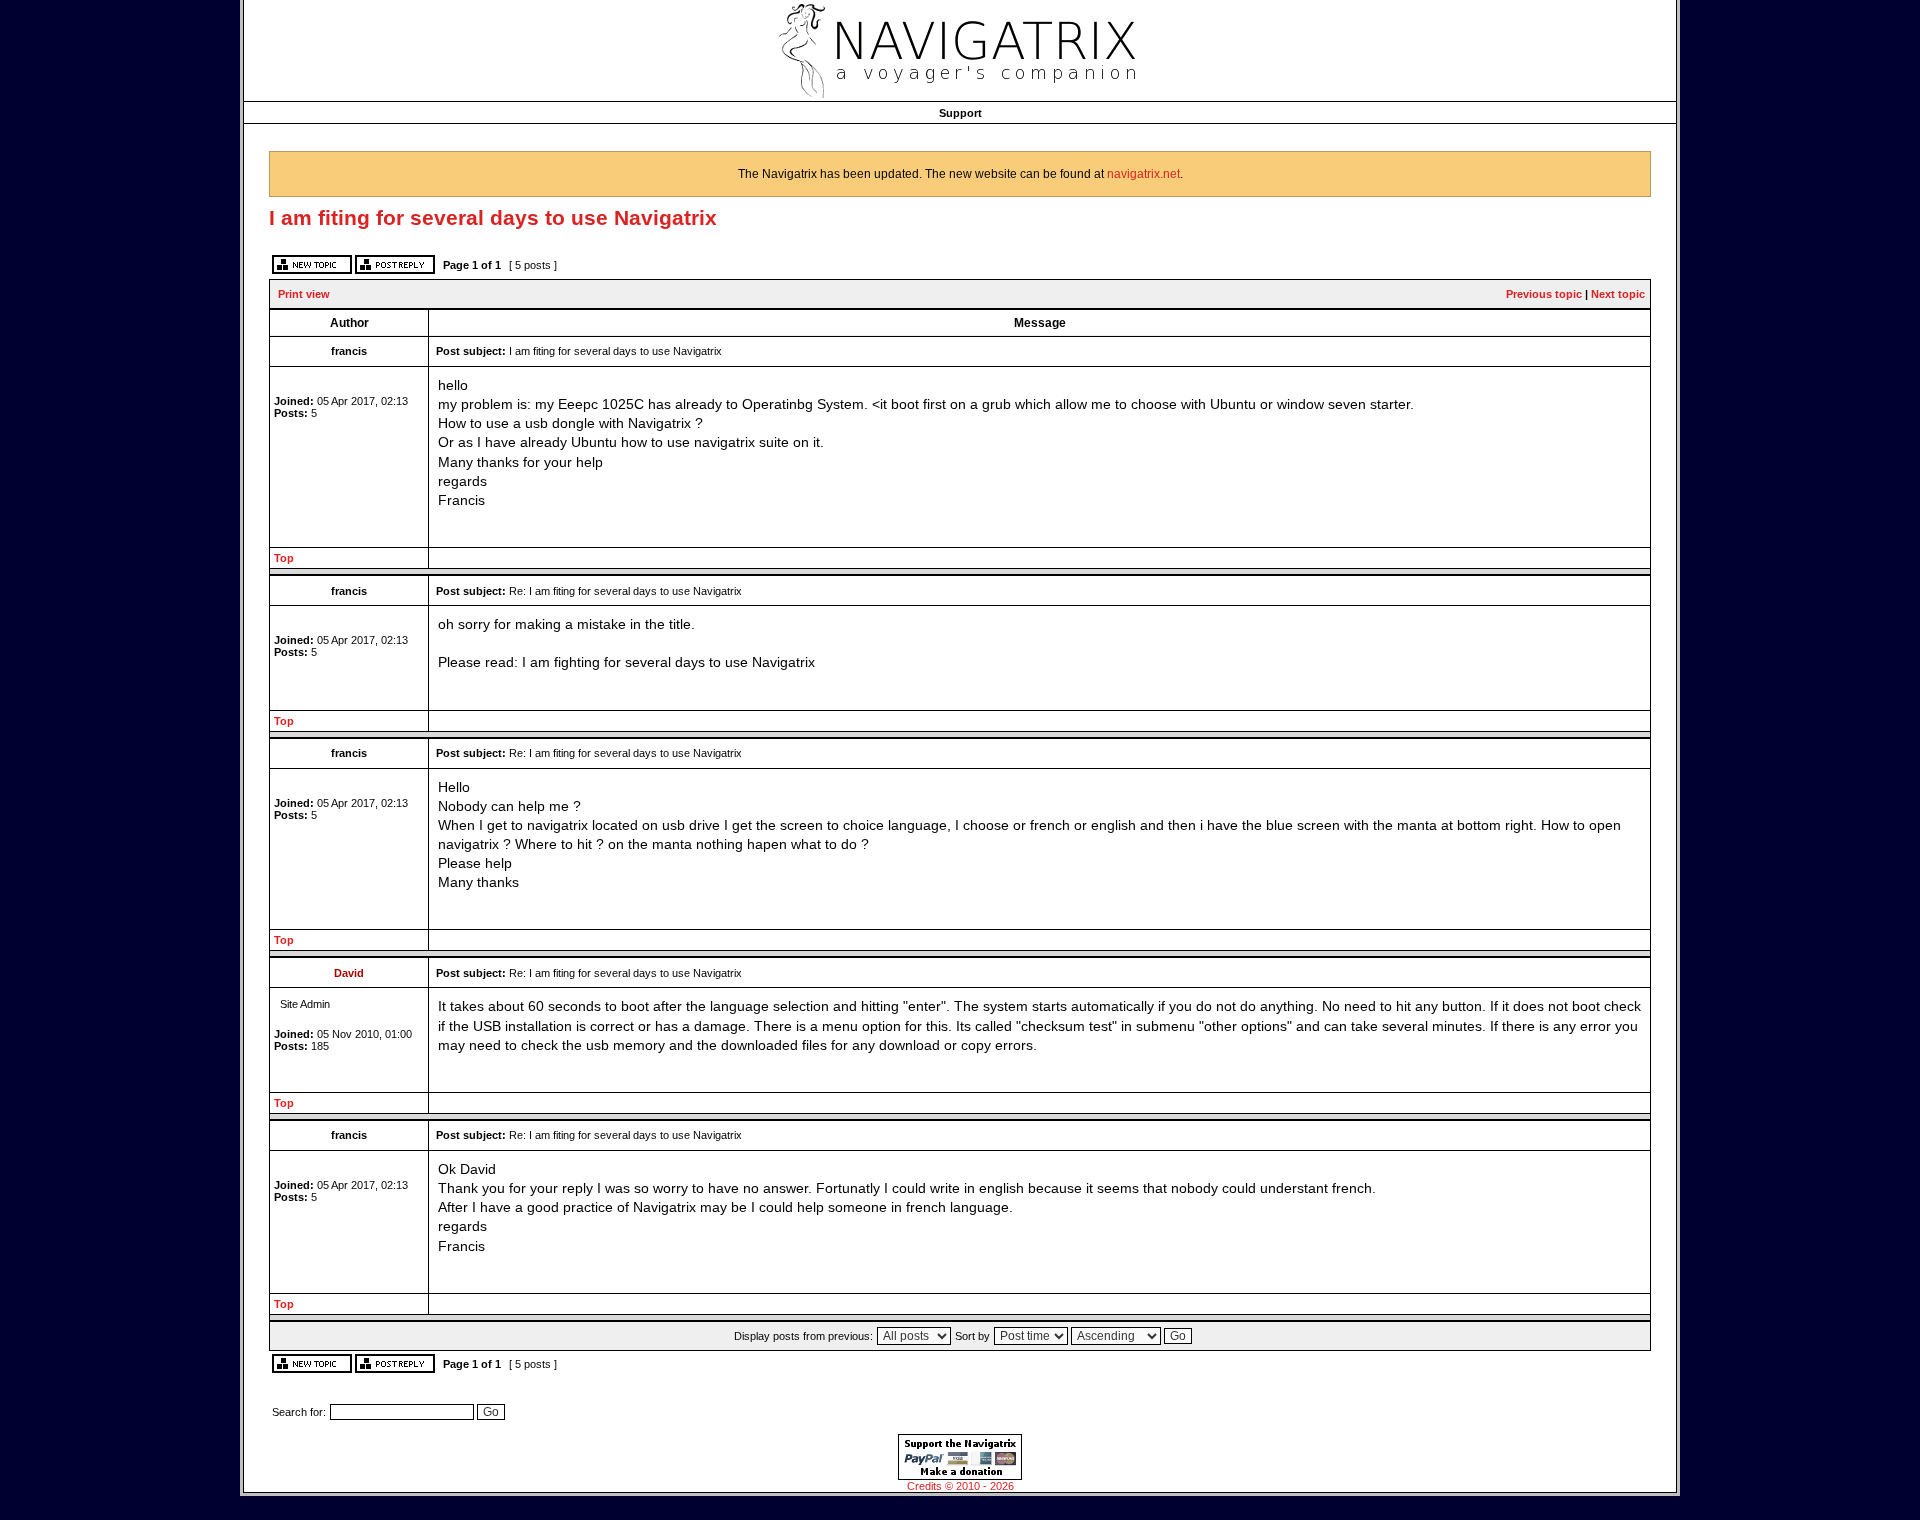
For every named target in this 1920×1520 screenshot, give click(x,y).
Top (284, 558)
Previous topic (1544, 294)
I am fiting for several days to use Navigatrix (493, 217)
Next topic (1618, 294)
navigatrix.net (1143, 174)
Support (960, 113)
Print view (304, 294)
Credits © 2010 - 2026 (960, 1486)
